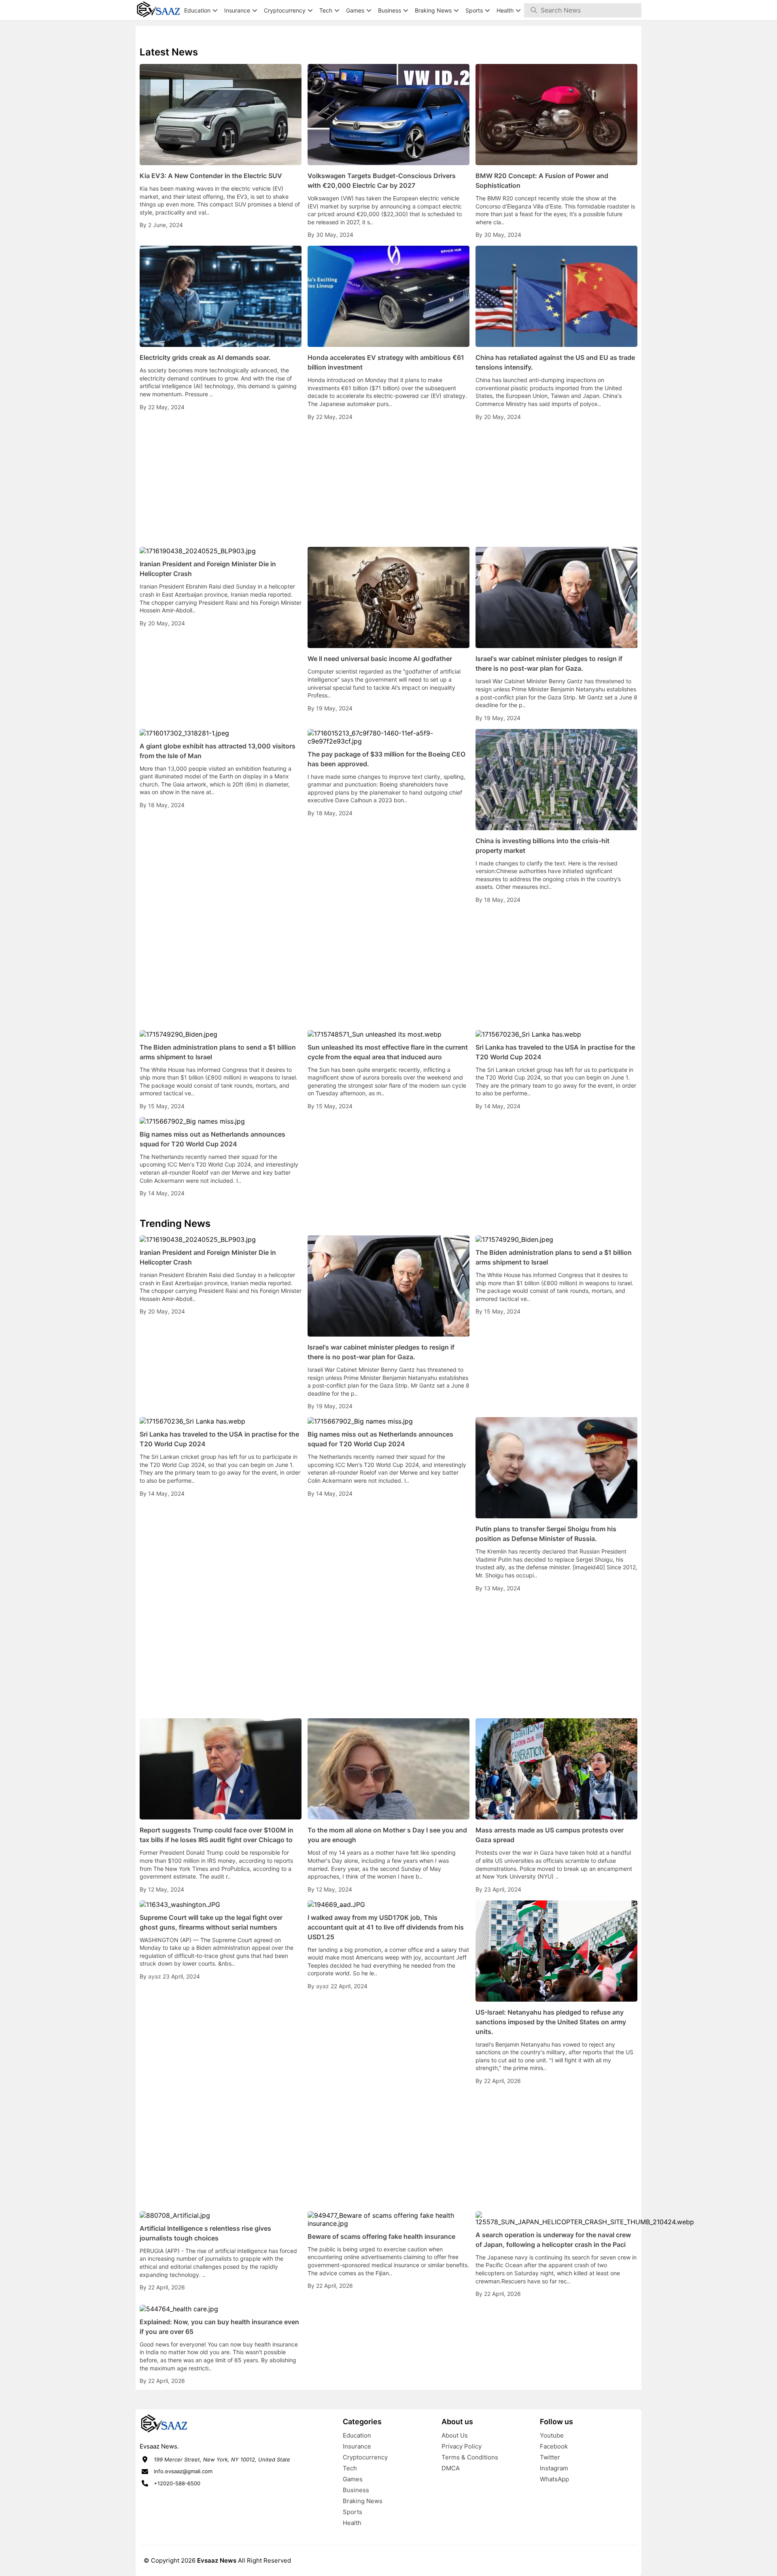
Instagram (554, 2468)
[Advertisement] (388, 484)
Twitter (550, 2457)
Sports (352, 2512)
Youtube (552, 2435)
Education (357, 2435)
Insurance (357, 2446)
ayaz (155, 1976)
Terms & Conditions (470, 2457)
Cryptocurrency (365, 2457)
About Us (455, 2435)
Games (353, 2479)
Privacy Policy (462, 2446)
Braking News (363, 2501)
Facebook (554, 2446)
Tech (350, 2468)
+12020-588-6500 (177, 2483)
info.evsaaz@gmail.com (183, 2471)
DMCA (451, 2468)
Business (356, 2490)
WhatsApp (554, 2479)
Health (352, 2523)
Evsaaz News (217, 2560)
